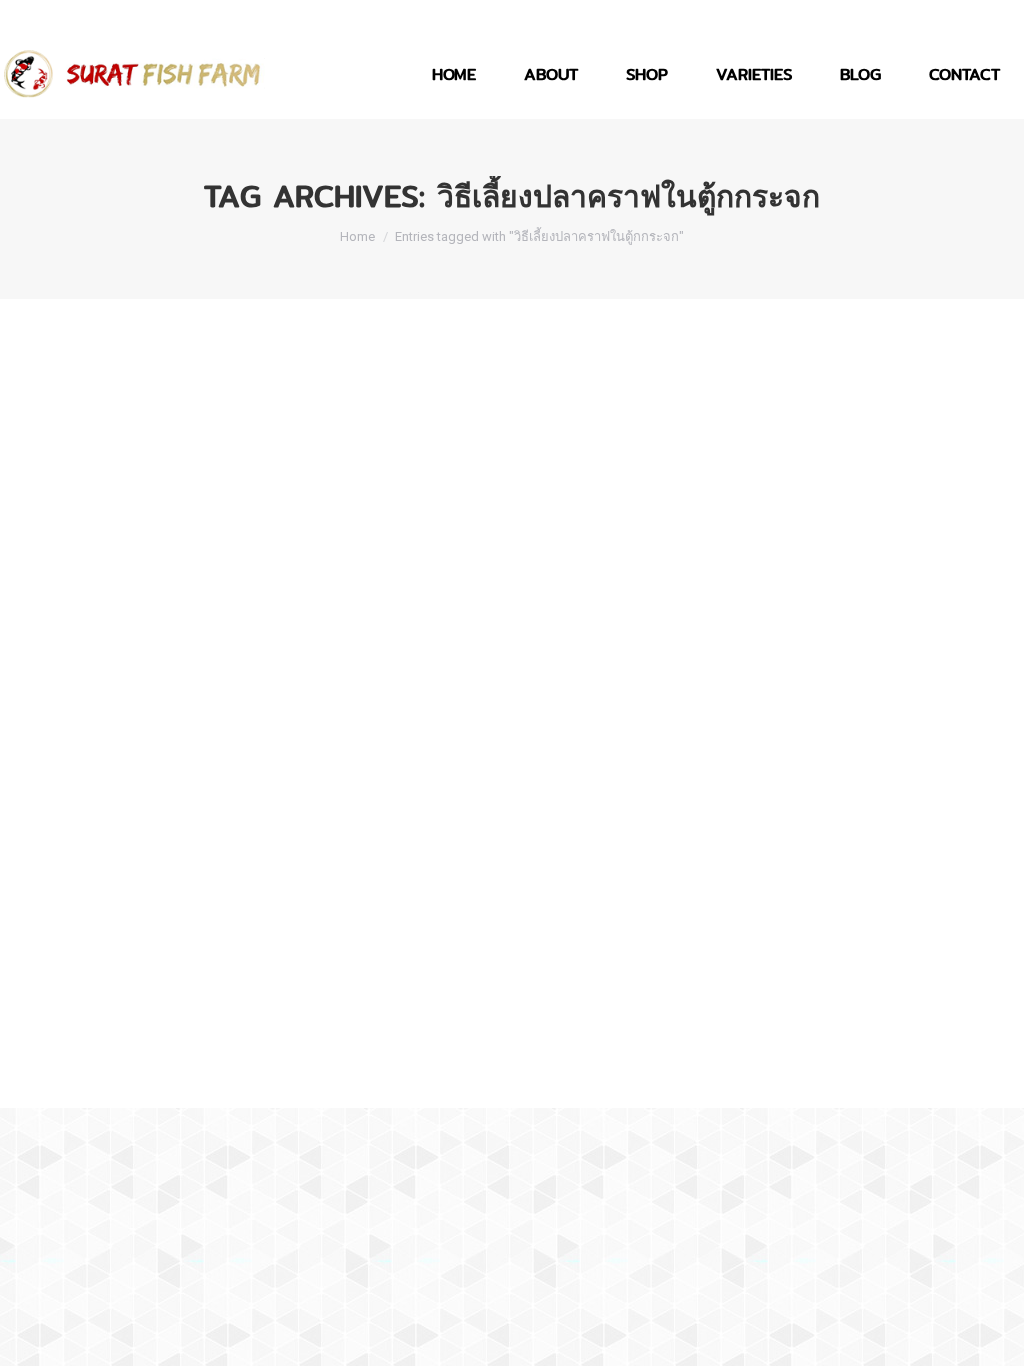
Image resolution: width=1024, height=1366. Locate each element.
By (125, 1020)
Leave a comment (324, 1020)
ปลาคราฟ (51, 1020)
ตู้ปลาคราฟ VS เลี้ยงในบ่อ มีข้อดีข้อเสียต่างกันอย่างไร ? (260, 984)
